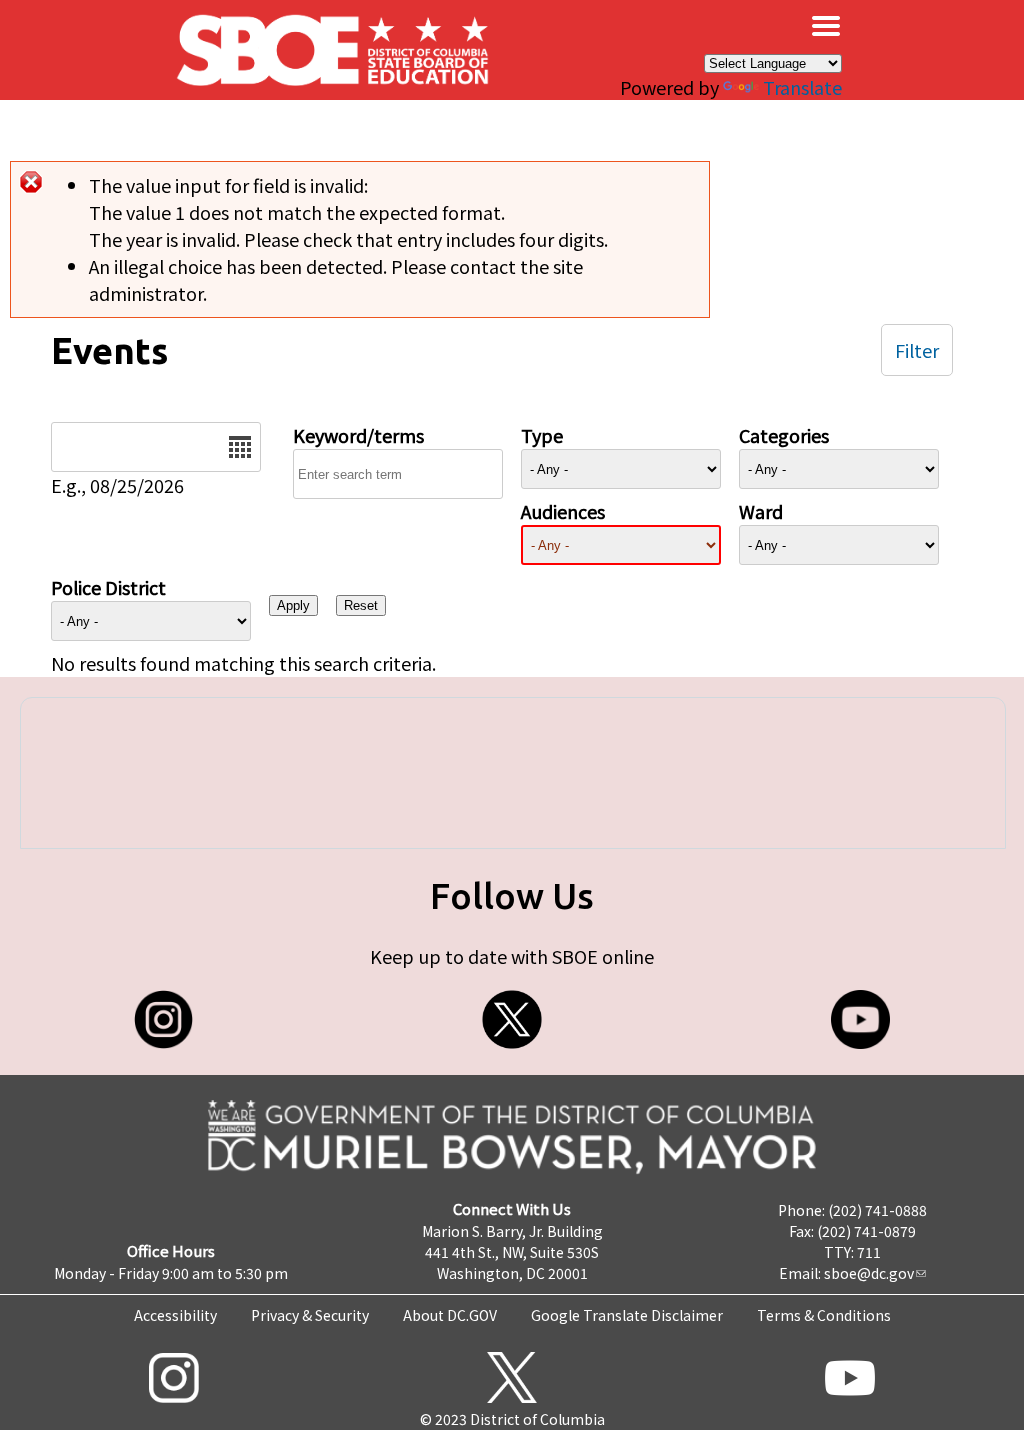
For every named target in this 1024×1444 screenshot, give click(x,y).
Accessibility (175, 1315)
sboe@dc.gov (869, 1273)
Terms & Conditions (824, 1315)
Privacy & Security (310, 1315)
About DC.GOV (450, 1315)
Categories (784, 435)
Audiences (563, 511)
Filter (917, 350)
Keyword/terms (358, 435)
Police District (108, 587)
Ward (761, 511)
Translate (802, 87)
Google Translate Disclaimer (627, 1315)
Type (542, 435)
